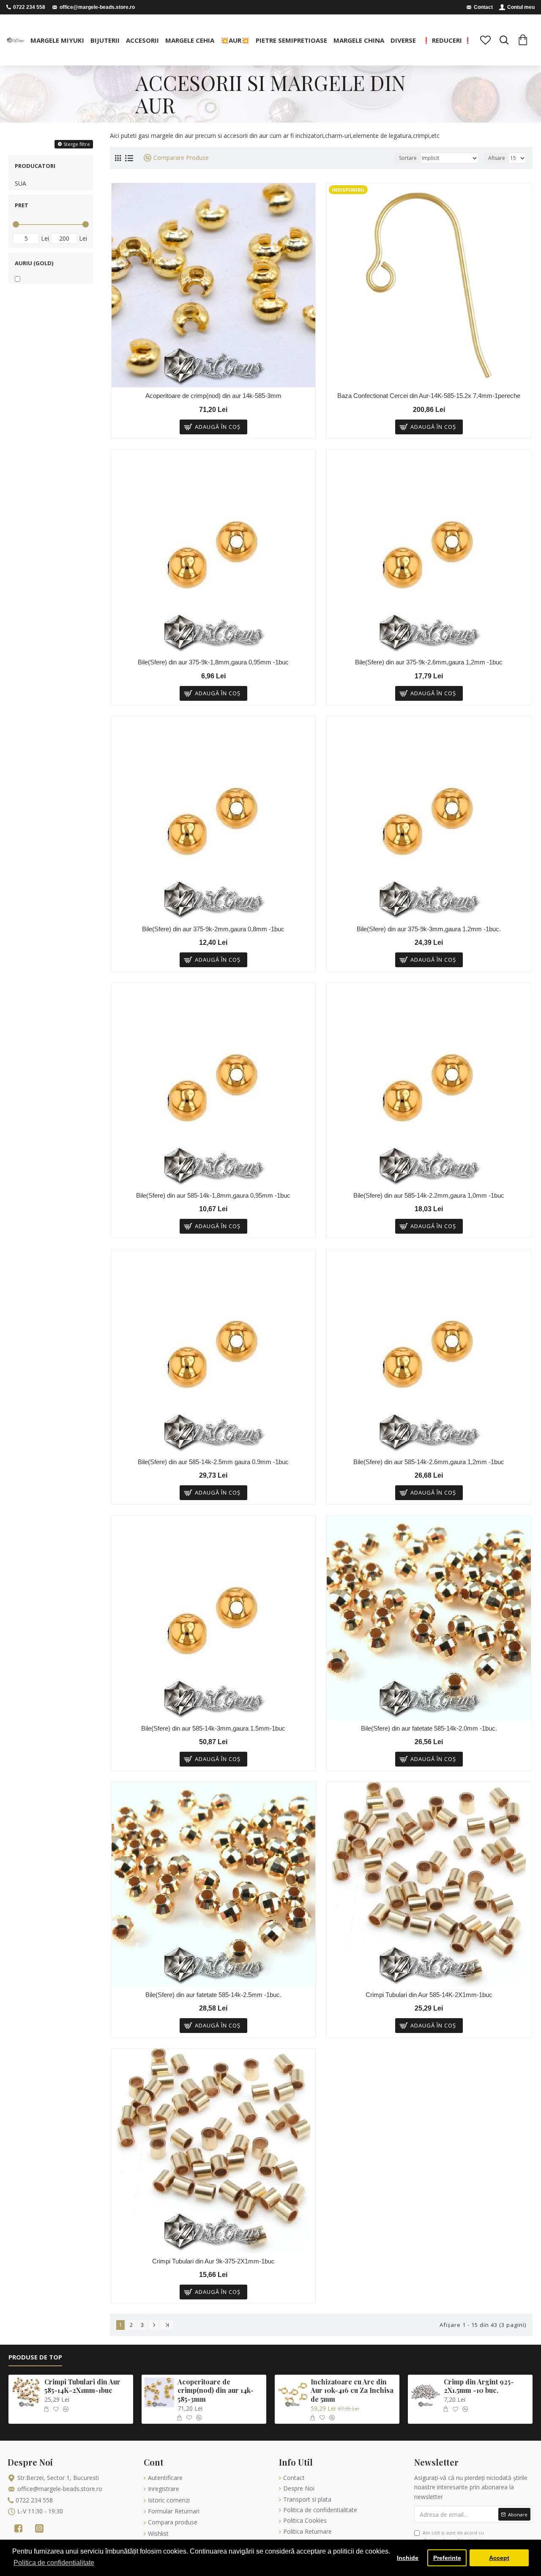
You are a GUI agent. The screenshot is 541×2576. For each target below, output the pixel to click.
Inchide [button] (408, 2558)
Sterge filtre (77, 144)
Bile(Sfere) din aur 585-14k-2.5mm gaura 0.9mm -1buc (213, 1462)
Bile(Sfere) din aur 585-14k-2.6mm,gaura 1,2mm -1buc (429, 1462)
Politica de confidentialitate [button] (54, 2563)
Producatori (35, 166)
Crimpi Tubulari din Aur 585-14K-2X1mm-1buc (429, 1995)
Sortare (408, 158)
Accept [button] (499, 2558)
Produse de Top (35, 2357)
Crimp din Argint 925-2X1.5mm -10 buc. (479, 2386)
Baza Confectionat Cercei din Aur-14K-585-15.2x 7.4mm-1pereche (429, 396)
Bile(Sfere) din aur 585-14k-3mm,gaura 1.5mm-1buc (213, 1728)
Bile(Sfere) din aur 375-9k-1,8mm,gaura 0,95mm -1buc (213, 662)
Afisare (497, 158)
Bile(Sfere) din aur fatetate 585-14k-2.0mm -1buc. (429, 1728)
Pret (22, 205)
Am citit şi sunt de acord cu (454, 2536)
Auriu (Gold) (34, 263)
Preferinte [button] (447, 2558)
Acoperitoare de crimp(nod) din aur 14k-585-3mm (213, 396)
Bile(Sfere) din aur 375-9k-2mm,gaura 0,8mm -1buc (213, 929)
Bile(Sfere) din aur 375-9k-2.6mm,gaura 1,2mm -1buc (429, 662)
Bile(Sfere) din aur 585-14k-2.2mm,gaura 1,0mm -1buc (429, 1195)
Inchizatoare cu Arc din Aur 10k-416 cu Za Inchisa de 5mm (352, 2391)
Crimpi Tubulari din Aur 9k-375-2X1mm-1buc (213, 2261)
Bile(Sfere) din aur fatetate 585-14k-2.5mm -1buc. (213, 1995)
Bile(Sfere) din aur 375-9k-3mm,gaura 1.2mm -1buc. (429, 929)
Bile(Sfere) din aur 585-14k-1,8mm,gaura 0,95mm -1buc (213, 1195)
